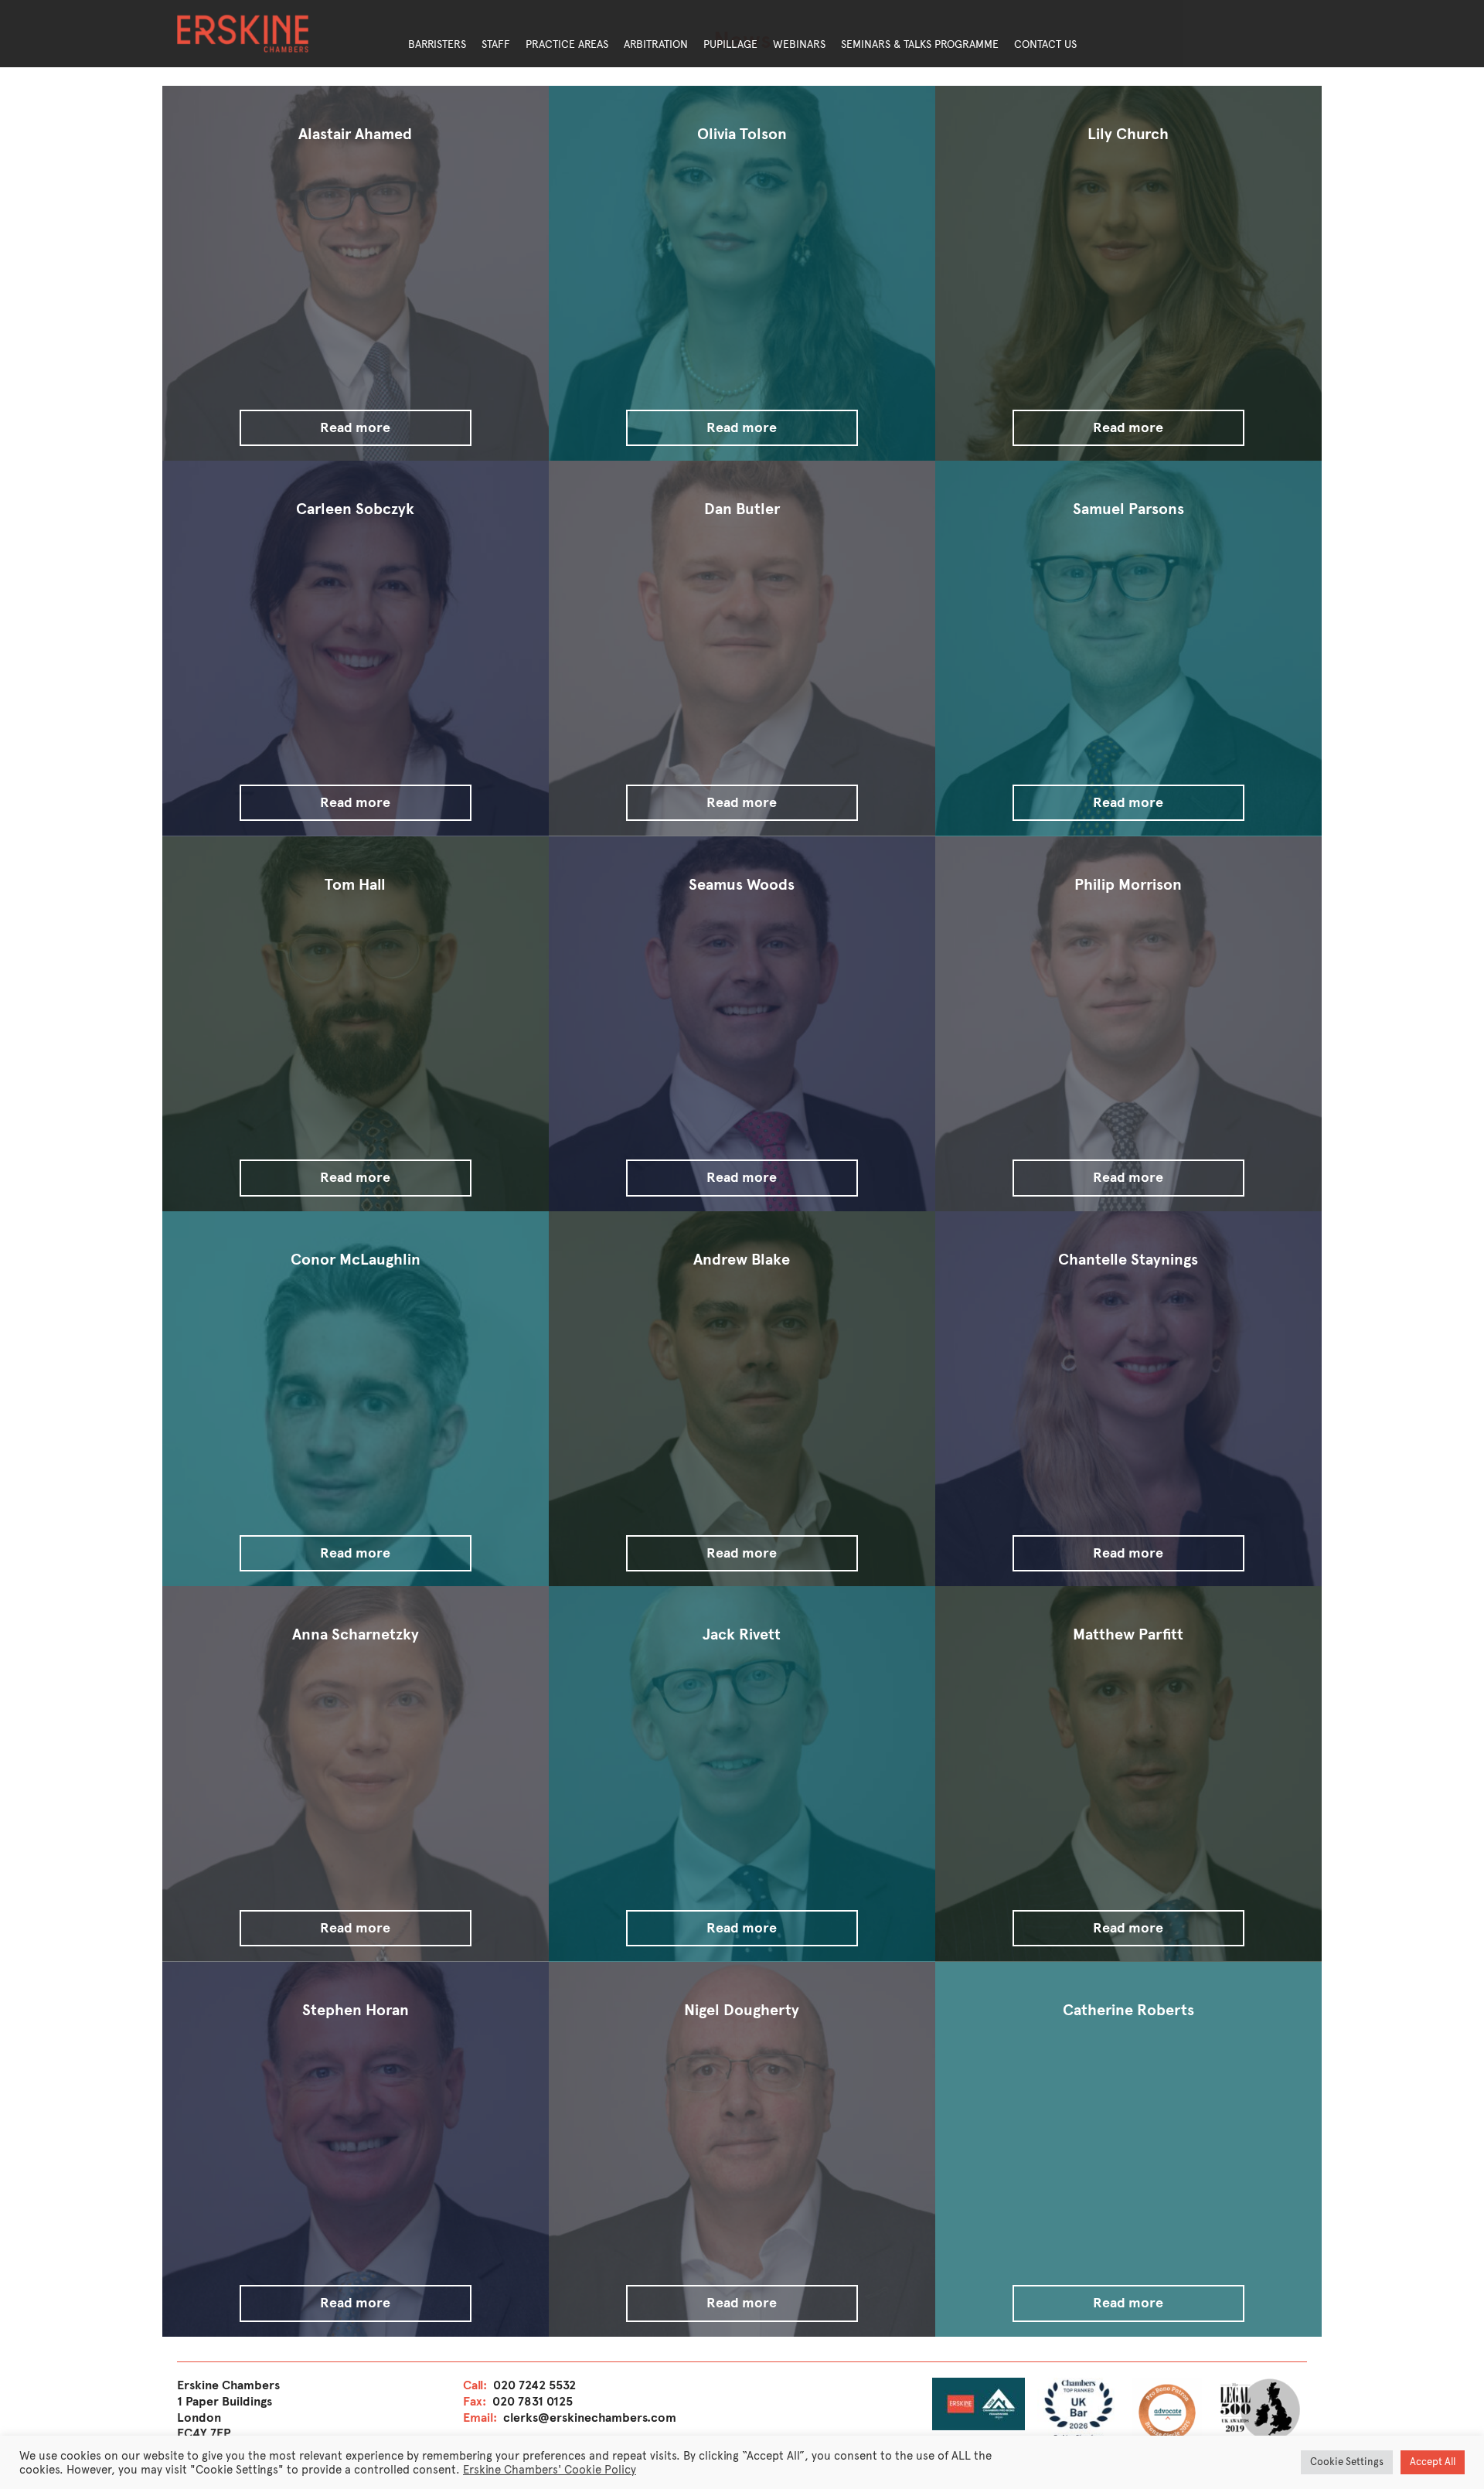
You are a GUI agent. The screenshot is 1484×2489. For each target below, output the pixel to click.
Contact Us (1045, 44)
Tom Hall (355, 885)
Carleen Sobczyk (355, 509)
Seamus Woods (742, 885)
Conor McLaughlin (356, 1260)
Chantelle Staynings (1128, 1260)
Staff (496, 44)
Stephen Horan (356, 2010)
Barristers (437, 44)
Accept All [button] (1433, 2462)
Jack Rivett (742, 1634)
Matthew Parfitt (1128, 1634)
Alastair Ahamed (355, 134)
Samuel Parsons (1128, 509)
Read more (355, 427)
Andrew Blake (742, 1260)
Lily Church (1128, 134)
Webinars (799, 44)
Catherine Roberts (1128, 2010)
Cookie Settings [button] (1347, 2462)
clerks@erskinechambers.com (590, 2417)
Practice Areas (567, 44)
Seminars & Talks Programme (920, 44)
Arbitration (656, 44)
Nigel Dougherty (742, 2010)
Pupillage (730, 44)
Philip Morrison (1128, 885)
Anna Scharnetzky (356, 1634)
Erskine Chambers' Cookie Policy (550, 2470)
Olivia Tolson (742, 134)
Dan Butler (742, 509)
